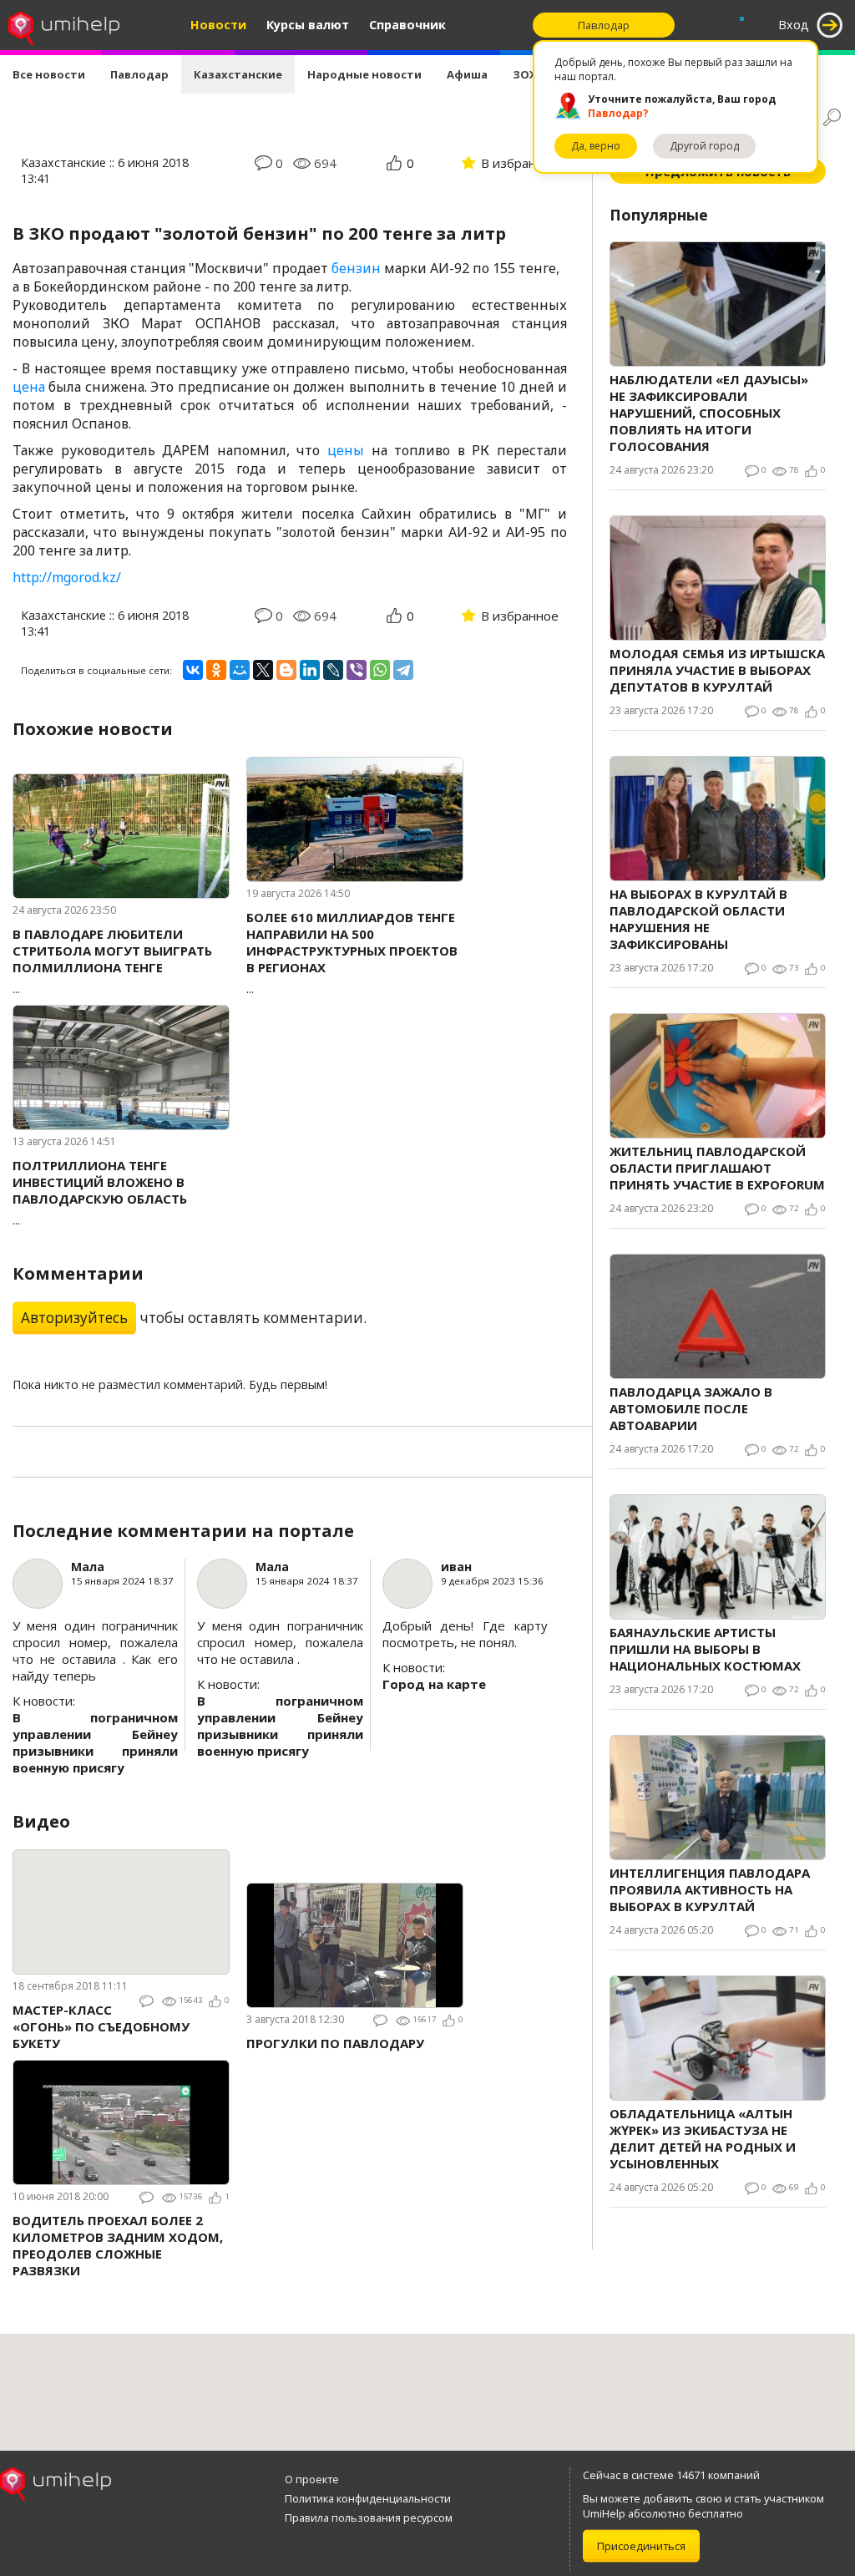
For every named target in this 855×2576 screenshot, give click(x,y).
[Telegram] (403, 670)
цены (346, 450)
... (112, 961)
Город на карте (434, 1684)
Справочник (407, 25)
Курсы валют (308, 25)
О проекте (312, 2479)
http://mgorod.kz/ (67, 577)
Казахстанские (238, 74)
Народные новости (364, 74)
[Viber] (357, 670)
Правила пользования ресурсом (369, 2518)
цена (29, 387)
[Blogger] (286, 670)
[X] (263, 670)
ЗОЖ (526, 74)
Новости (218, 25)
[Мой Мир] (240, 670)
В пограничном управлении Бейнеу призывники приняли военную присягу (95, 1742)
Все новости (49, 74)
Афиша (467, 74)
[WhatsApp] (380, 670)
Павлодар (139, 74)
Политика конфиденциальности (368, 2498)
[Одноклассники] (216, 670)
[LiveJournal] (333, 670)
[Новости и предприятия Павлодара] (64, 25)
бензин (356, 268)
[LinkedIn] (310, 670)
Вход (794, 25)
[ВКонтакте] (193, 670)
